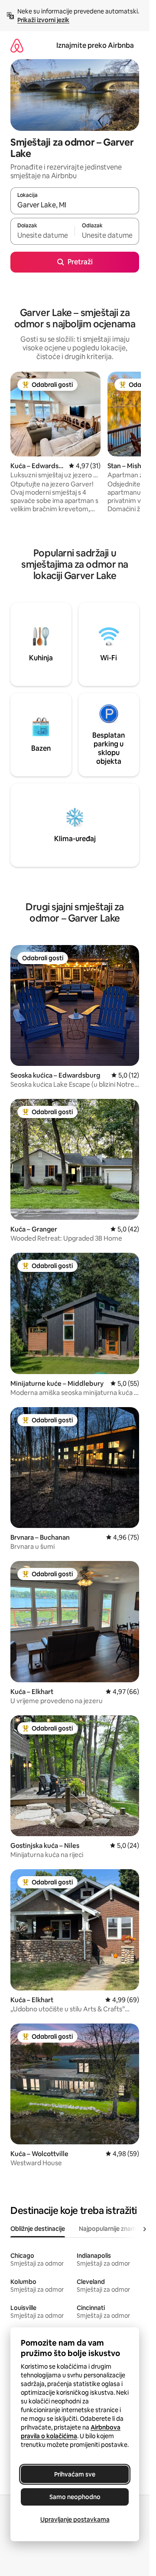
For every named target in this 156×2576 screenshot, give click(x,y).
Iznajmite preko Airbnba (95, 45)
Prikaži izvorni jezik (43, 20)
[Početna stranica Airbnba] (17, 45)
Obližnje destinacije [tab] (38, 2229)
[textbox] (42, 235)
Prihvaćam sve (75, 2474)
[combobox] (75, 205)
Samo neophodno (75, 2497)
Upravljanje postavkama (75, 2519)
